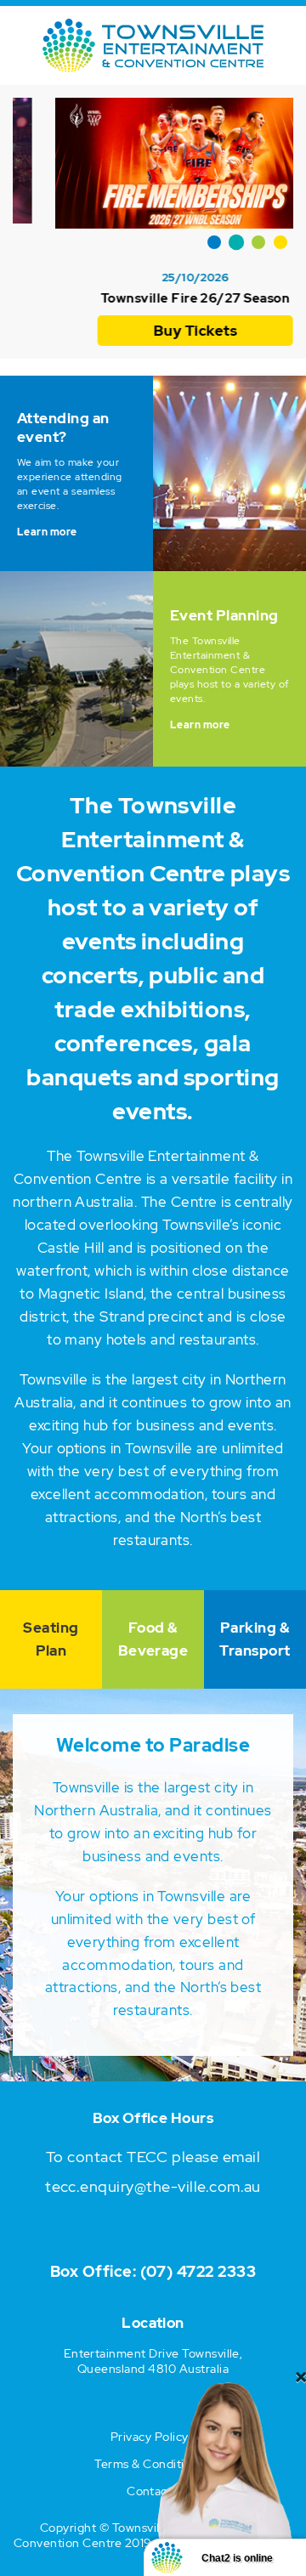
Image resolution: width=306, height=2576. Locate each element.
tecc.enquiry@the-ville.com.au (153, 2186)
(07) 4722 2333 (198, 2271)
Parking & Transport (255, 1639)
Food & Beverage (153, 1639)
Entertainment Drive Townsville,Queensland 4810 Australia (153, 2361)
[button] (214, 242)
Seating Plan (51, 1639)
